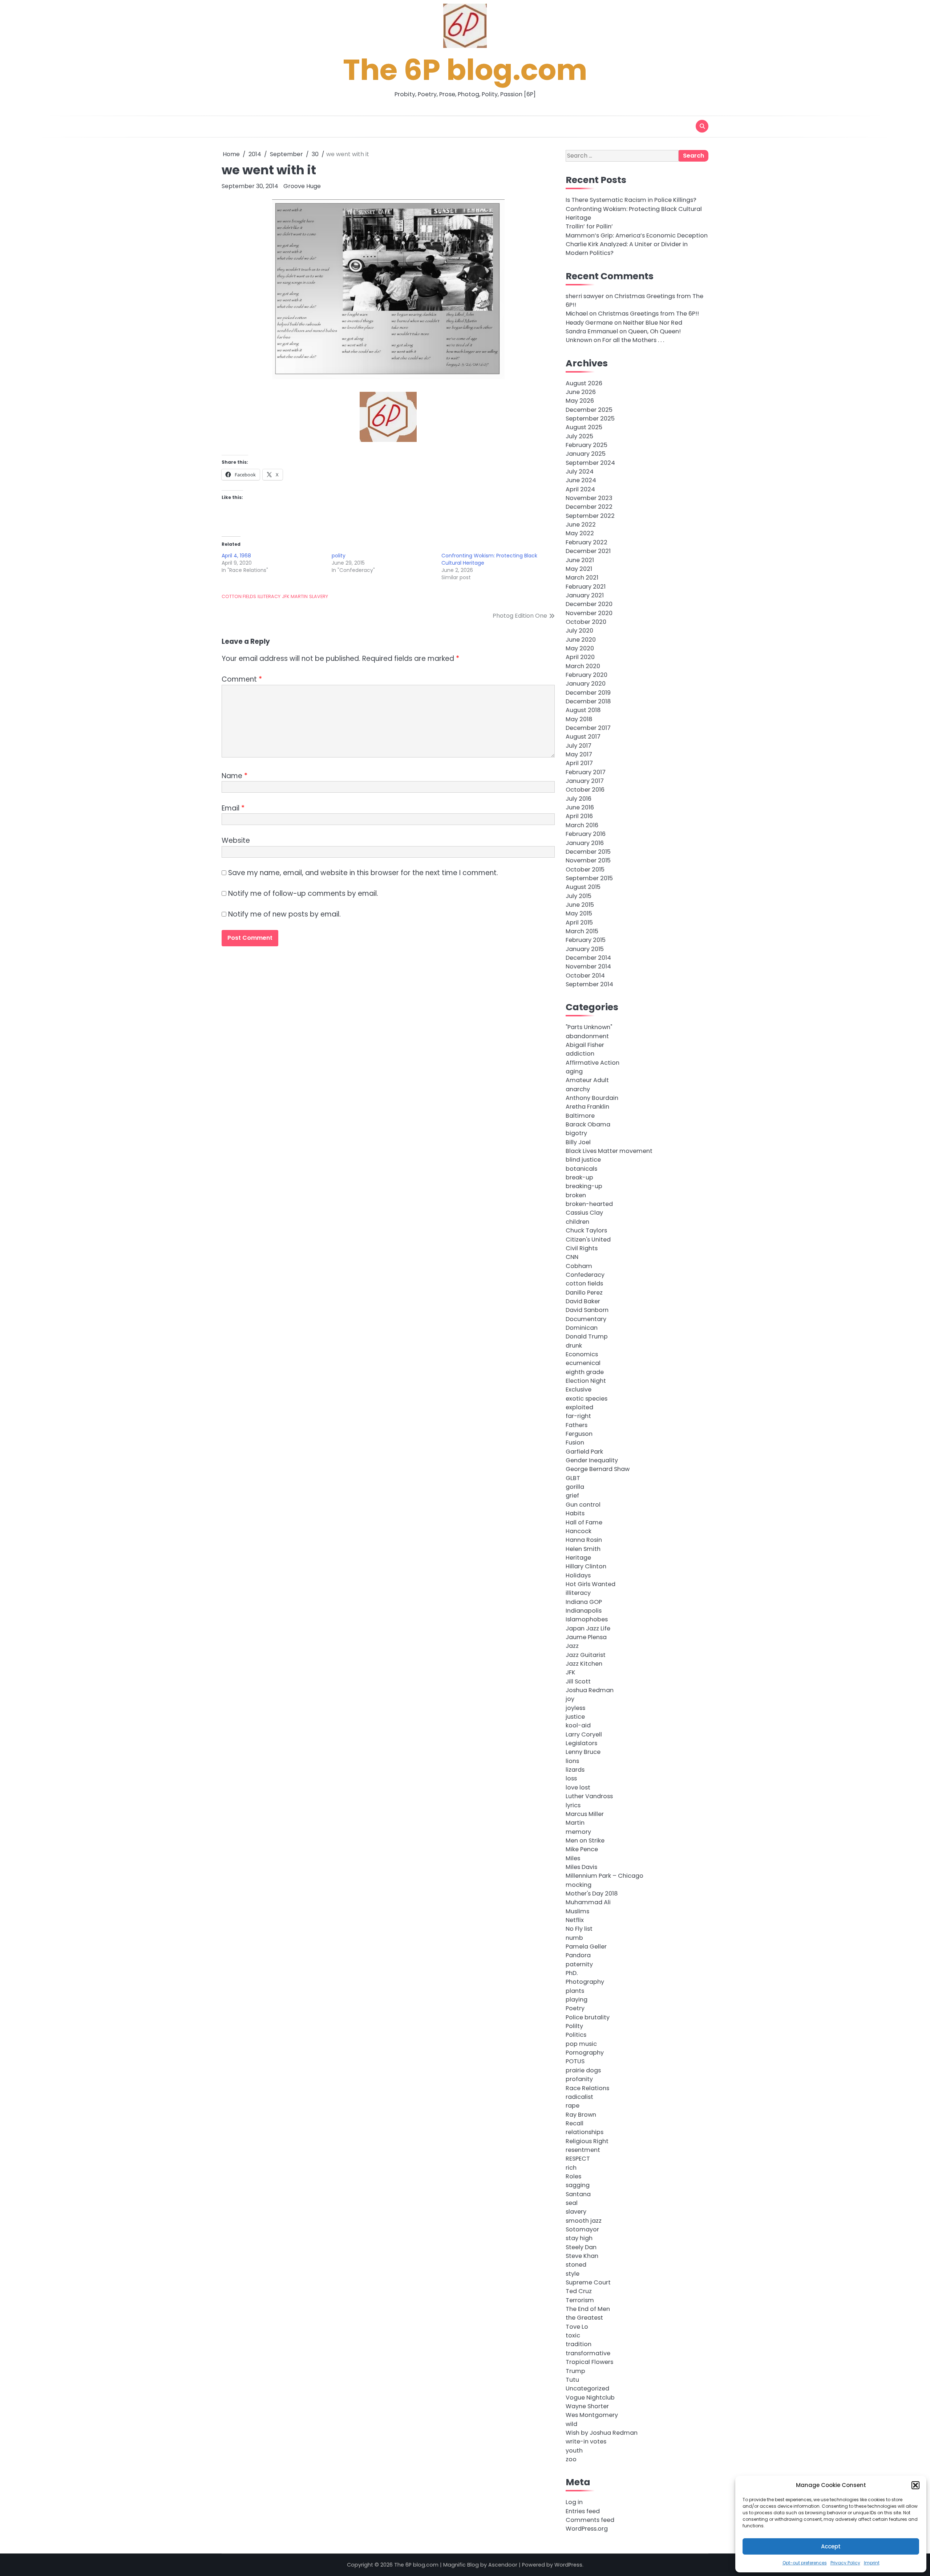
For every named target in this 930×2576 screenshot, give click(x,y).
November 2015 (588, 860)
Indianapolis (584, 1611)
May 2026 (580, 401)
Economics (582, 1354)
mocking (579, 1885)
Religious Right (587, 2141)
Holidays (578, 1575)
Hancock (579, 1531)
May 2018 (579, 719)
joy (570, 1699)
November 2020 (589, 613)
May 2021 (579, 569)
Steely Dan (581, 2247)
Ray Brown (581, 2115)
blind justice (583, 1160)
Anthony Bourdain (592, 1098)
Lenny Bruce (583, 1752)
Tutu (572, 2380)
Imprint (872, 2563)
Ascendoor (503, 2565)
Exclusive (579, 1389)
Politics (576, 2035)
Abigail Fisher (585, 1045)
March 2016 (582, 825)
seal (572, 2203)
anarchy (578, 1089)
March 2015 (582, 931)
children (577, 1222)
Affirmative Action (593, 1063)
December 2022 (589, 507)
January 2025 (586, 454)
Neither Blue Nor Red (653, 323)
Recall (575, 2123)
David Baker (583, 1301)
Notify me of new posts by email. (284, 914)
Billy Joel (578, 1142)
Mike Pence (582, 1849)
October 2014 (585, 976)
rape (573, 2106)
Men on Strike (585, 1840)
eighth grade (585, 1372)
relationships (585, 2132)
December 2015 (588, 852)
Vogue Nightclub (590, 2398)
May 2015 (579, 913)
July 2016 (579, 799)
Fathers (577, 1425)
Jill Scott (578, 1681)
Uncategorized (587, 2388)
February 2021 (586, 587)
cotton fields (239, 596)
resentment (583, 2150)
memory (578, 1832)
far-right (578, 1416)
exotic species (587, 1399)
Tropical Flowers (589, 2362)
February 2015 (586, 940)
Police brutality (588, 2017)
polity (339, 556)
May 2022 (580, 533)
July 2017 (579, 746)
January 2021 (585, 595)
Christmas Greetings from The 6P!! (648, 314)
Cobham (579, 1266)
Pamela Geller (586, 1947)
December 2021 (588, 551)
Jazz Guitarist (586, 1655)
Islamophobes (587, 1619)
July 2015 (579, 896)
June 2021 (580, 560)
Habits (575, 1513)
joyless (575, 1708)
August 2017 (583, 737)
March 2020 (583, 666)
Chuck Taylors (586, 1230)
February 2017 (586, 772)
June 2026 (581, 392)
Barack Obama (588, 1124)
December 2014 (588, 958)
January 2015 (585, 949)
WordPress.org (587, 2529)
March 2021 (582, 578)
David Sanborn (587, 1310)
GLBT (573, 1478)
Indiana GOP (584, 1602)
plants (575, 1991)
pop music (581, 2044)
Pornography (585, 2053)
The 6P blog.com (465, 70)
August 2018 (583, 710)
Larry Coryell (584, 1734)
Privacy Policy (845, 2563)
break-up (579, 1177)
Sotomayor (582, 2229)
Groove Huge (302, 186)
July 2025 (579, 436)
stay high (579, 2238)
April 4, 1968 (236, 556)
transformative (588, 2353)
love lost (578, 1787)
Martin (299, 596)
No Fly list (579, 1929)
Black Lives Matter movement (609, 1151)
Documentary (586, 1319)
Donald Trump (587, 1336)
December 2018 (588, 701)
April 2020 (580, 657)
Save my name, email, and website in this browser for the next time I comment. (363, 873)
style (573, 2274)
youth (574, 2451)
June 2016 (580, 807)
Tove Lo (577, 2327)
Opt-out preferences (805, 2563)
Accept (831, 2546)
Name (234, 776)
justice (575, 1717)
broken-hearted (589, 1204)
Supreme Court (588, 2282)
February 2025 (587, 445)
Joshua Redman (590, 1690)
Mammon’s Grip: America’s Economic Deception (637, 235)
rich (571, 2168)
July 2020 (579, 631)
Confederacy (585, 1275)
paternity (579, 1964)
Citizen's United (588, 1240)
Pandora (578, 1955)
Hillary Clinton (586, 1566)
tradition (579, 2344)
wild (571, 2424)
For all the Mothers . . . (633, 340)
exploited (579, 1407)
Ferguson (579, 1434)
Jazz (572, 1646)
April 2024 (580, 489)
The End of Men (588, 2309)
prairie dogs (583, 2070)
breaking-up (584, 1186)
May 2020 (580, 648)
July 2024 (580, 472)
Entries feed (583, 2511)
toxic (573, 2335)
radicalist (579, 2097)
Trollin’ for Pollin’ (589, 226)
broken (576, 1195)
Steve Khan (582, 2256)
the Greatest (584, 2318)
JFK (286, 596)
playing (577, 2000)
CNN (572, 1257)
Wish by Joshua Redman (602, 2433)
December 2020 (589, 604)
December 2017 (588, 728)
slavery (319, 596)
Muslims (577, 1911)
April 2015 (579, 923)
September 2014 (589, 984)
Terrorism (580, 2300)
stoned (576, 2265)
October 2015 (585, 869)
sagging (578, 2185)
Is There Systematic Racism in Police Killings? (631, 200)
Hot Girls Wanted (591, 1584)
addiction (580, 1054)
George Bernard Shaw (598, 1469)
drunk (574, 1346)
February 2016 (586, 834)
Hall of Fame (584, 1522)
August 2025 (584, 427)
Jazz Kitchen (584, 1664)
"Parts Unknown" (589, 1027)
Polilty (574, 2026)
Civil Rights (582, 1248)
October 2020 (586, 622)
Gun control (583, 1505)
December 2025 (589, 410)
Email (233, 808)
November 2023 (589, 498)
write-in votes (586, 2441)
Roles (573, 2176)
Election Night (586, 1381)
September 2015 (589, 878)
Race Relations (587, 2088)
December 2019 (588, 693)
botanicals (581, 1169)
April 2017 (579, 763)
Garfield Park (584, 1452)
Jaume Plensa (586, 1637)
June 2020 (581, 640)
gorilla (575, 1487)
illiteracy (269, 596)
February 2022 (587, 542)
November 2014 (588, 966)
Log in (574, 2502)
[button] (915, 2485)
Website (236, 840)
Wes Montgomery (592, 2415)
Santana (578, 2194)
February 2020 (587, 675)
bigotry (576, 1133)
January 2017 (585, 781)
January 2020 (586, 684)
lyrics (573, 1805)
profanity (579, 2079)
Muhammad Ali (588, 1902)
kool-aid (578, 1725)
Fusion (575, 1443)
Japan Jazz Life (588, 1628)
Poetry (575, 2008)
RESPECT (578, 2159)
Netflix (575, 1920)
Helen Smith (583, 1549)
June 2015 (580, 905)
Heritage (578, 1558)
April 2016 (579, 816)
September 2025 (590, 419)
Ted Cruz (579, 2291)
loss (571, 1778)
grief (572, 1496)
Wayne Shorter (587, 2406)
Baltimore (580, 1116)
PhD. (572, 1973)
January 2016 (585, 843)
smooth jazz (584, 2221)
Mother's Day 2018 (592, 1894)
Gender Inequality (592, 1460)
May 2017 (579, 754)
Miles (573, 1858)
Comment (242, 679)
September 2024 (590, 463)
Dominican (582, 1328)
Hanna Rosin (584, 1540)
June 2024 (581, 480)
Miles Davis (581, 1867)
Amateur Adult (587, 1080)
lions (572, 1761)
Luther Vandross (589, 1796)
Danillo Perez (584, 1293)
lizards (575, 1770)
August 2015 (583, 887)
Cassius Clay (584, 1213)
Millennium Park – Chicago (604, 1876)
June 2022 (581, 525)
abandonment (587, 1036)
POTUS (575, 2061)
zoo (571, 2459)
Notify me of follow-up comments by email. (303, 893)
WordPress (568, 2565)
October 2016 (585, 790)
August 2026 (584, 383)
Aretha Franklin (587, 1107)
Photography (585, 1982)
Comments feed (590, 2520)
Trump (575, 2371)
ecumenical (583, 1363)
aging (574, 1071)
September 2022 (590, 516)
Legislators (581, 1743)
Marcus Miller (585, 1814)
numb (574, 1938)
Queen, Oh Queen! (654, 331)
